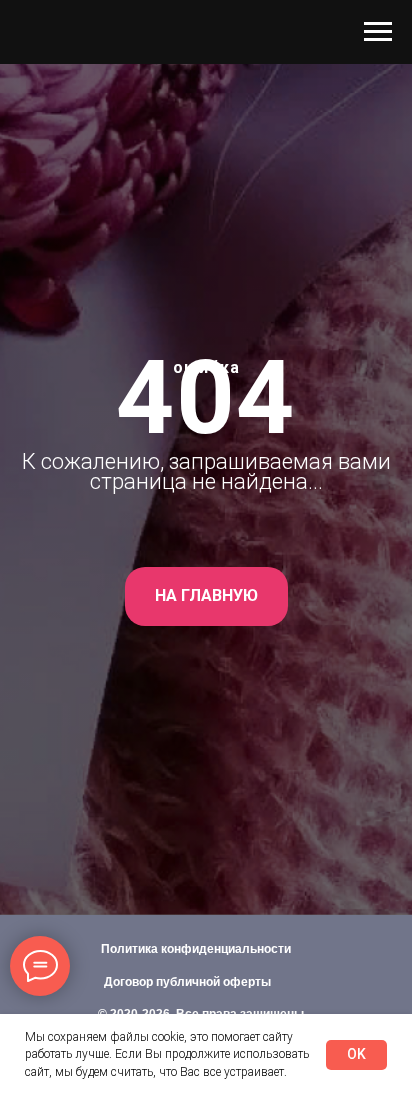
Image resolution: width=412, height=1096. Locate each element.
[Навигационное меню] (378, 32)
